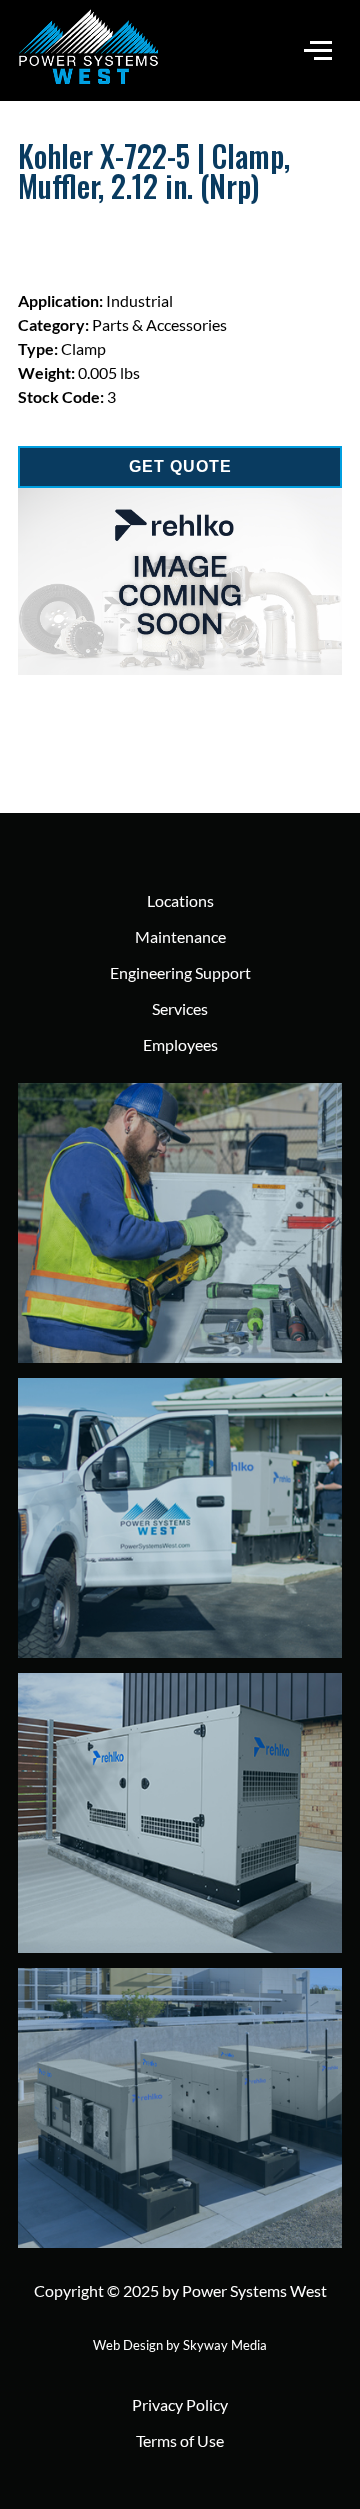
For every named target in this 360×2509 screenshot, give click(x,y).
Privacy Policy (180, 2404)
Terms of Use (180, 2440)
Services (180, 1008)
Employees (180, 1044)
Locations (180, 900)
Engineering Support (180, 972)
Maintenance (180, 936)
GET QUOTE (180, 466)
